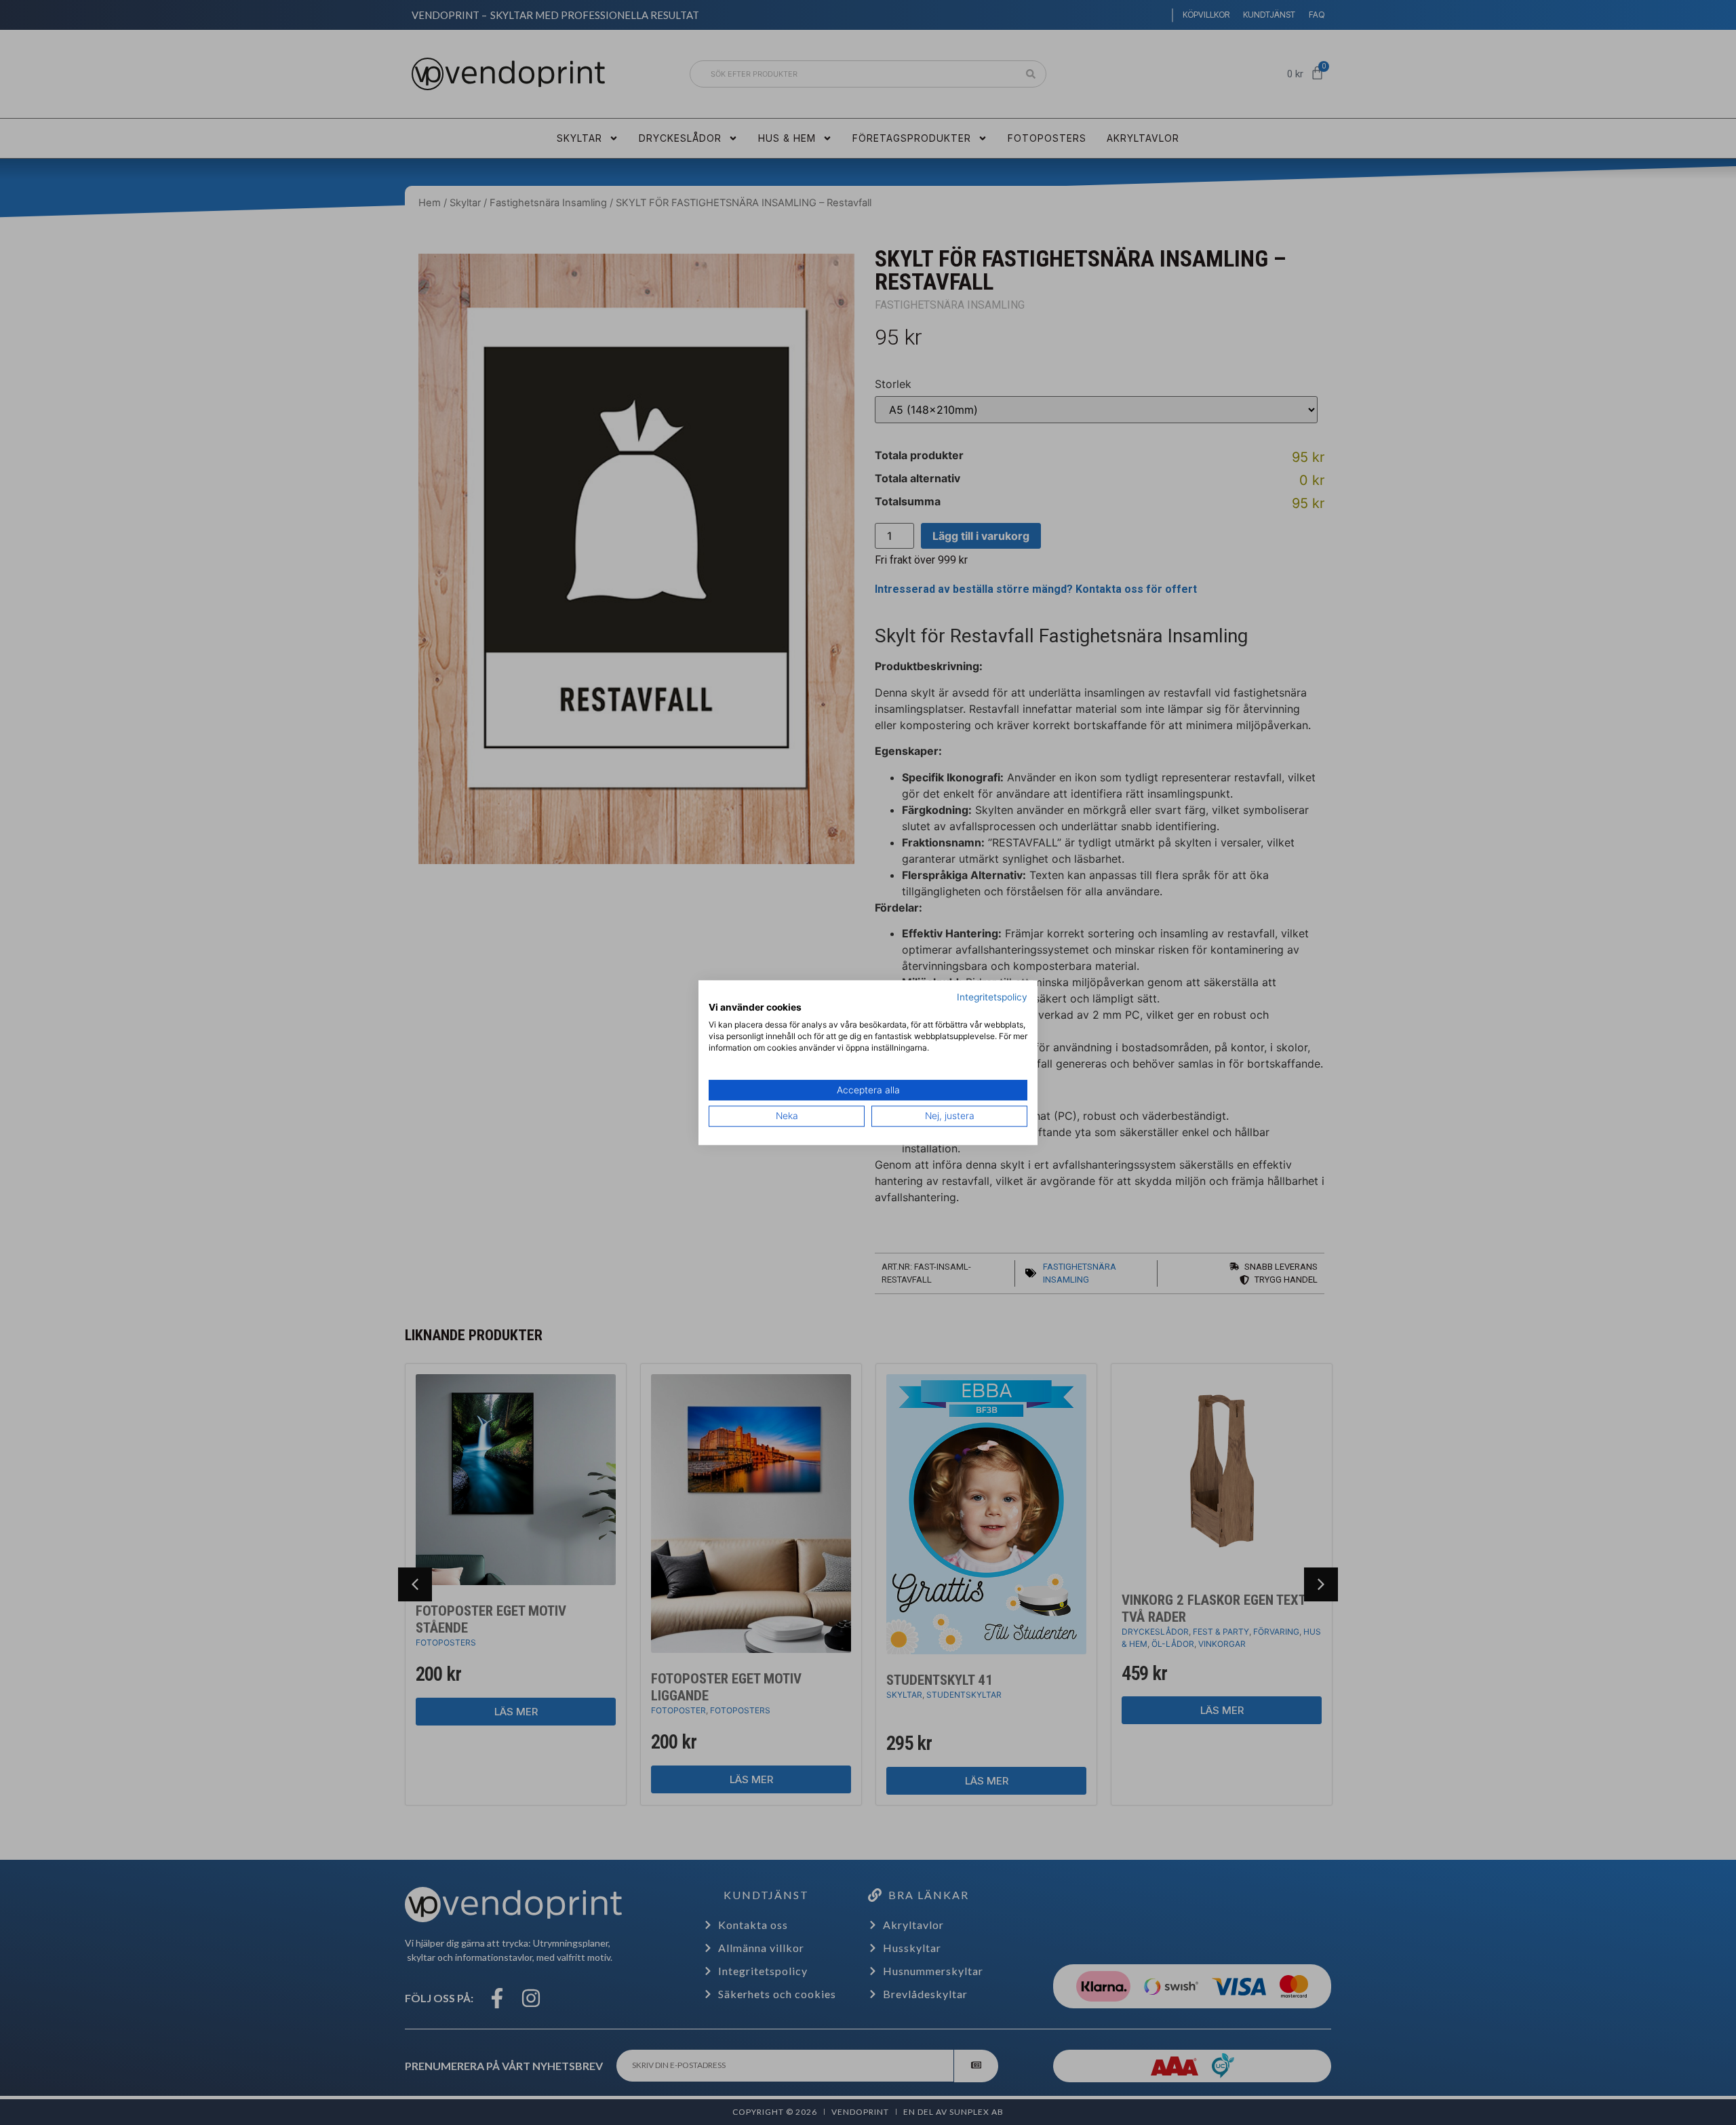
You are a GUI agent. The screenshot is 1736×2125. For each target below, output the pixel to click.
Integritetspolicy (992, 997)
